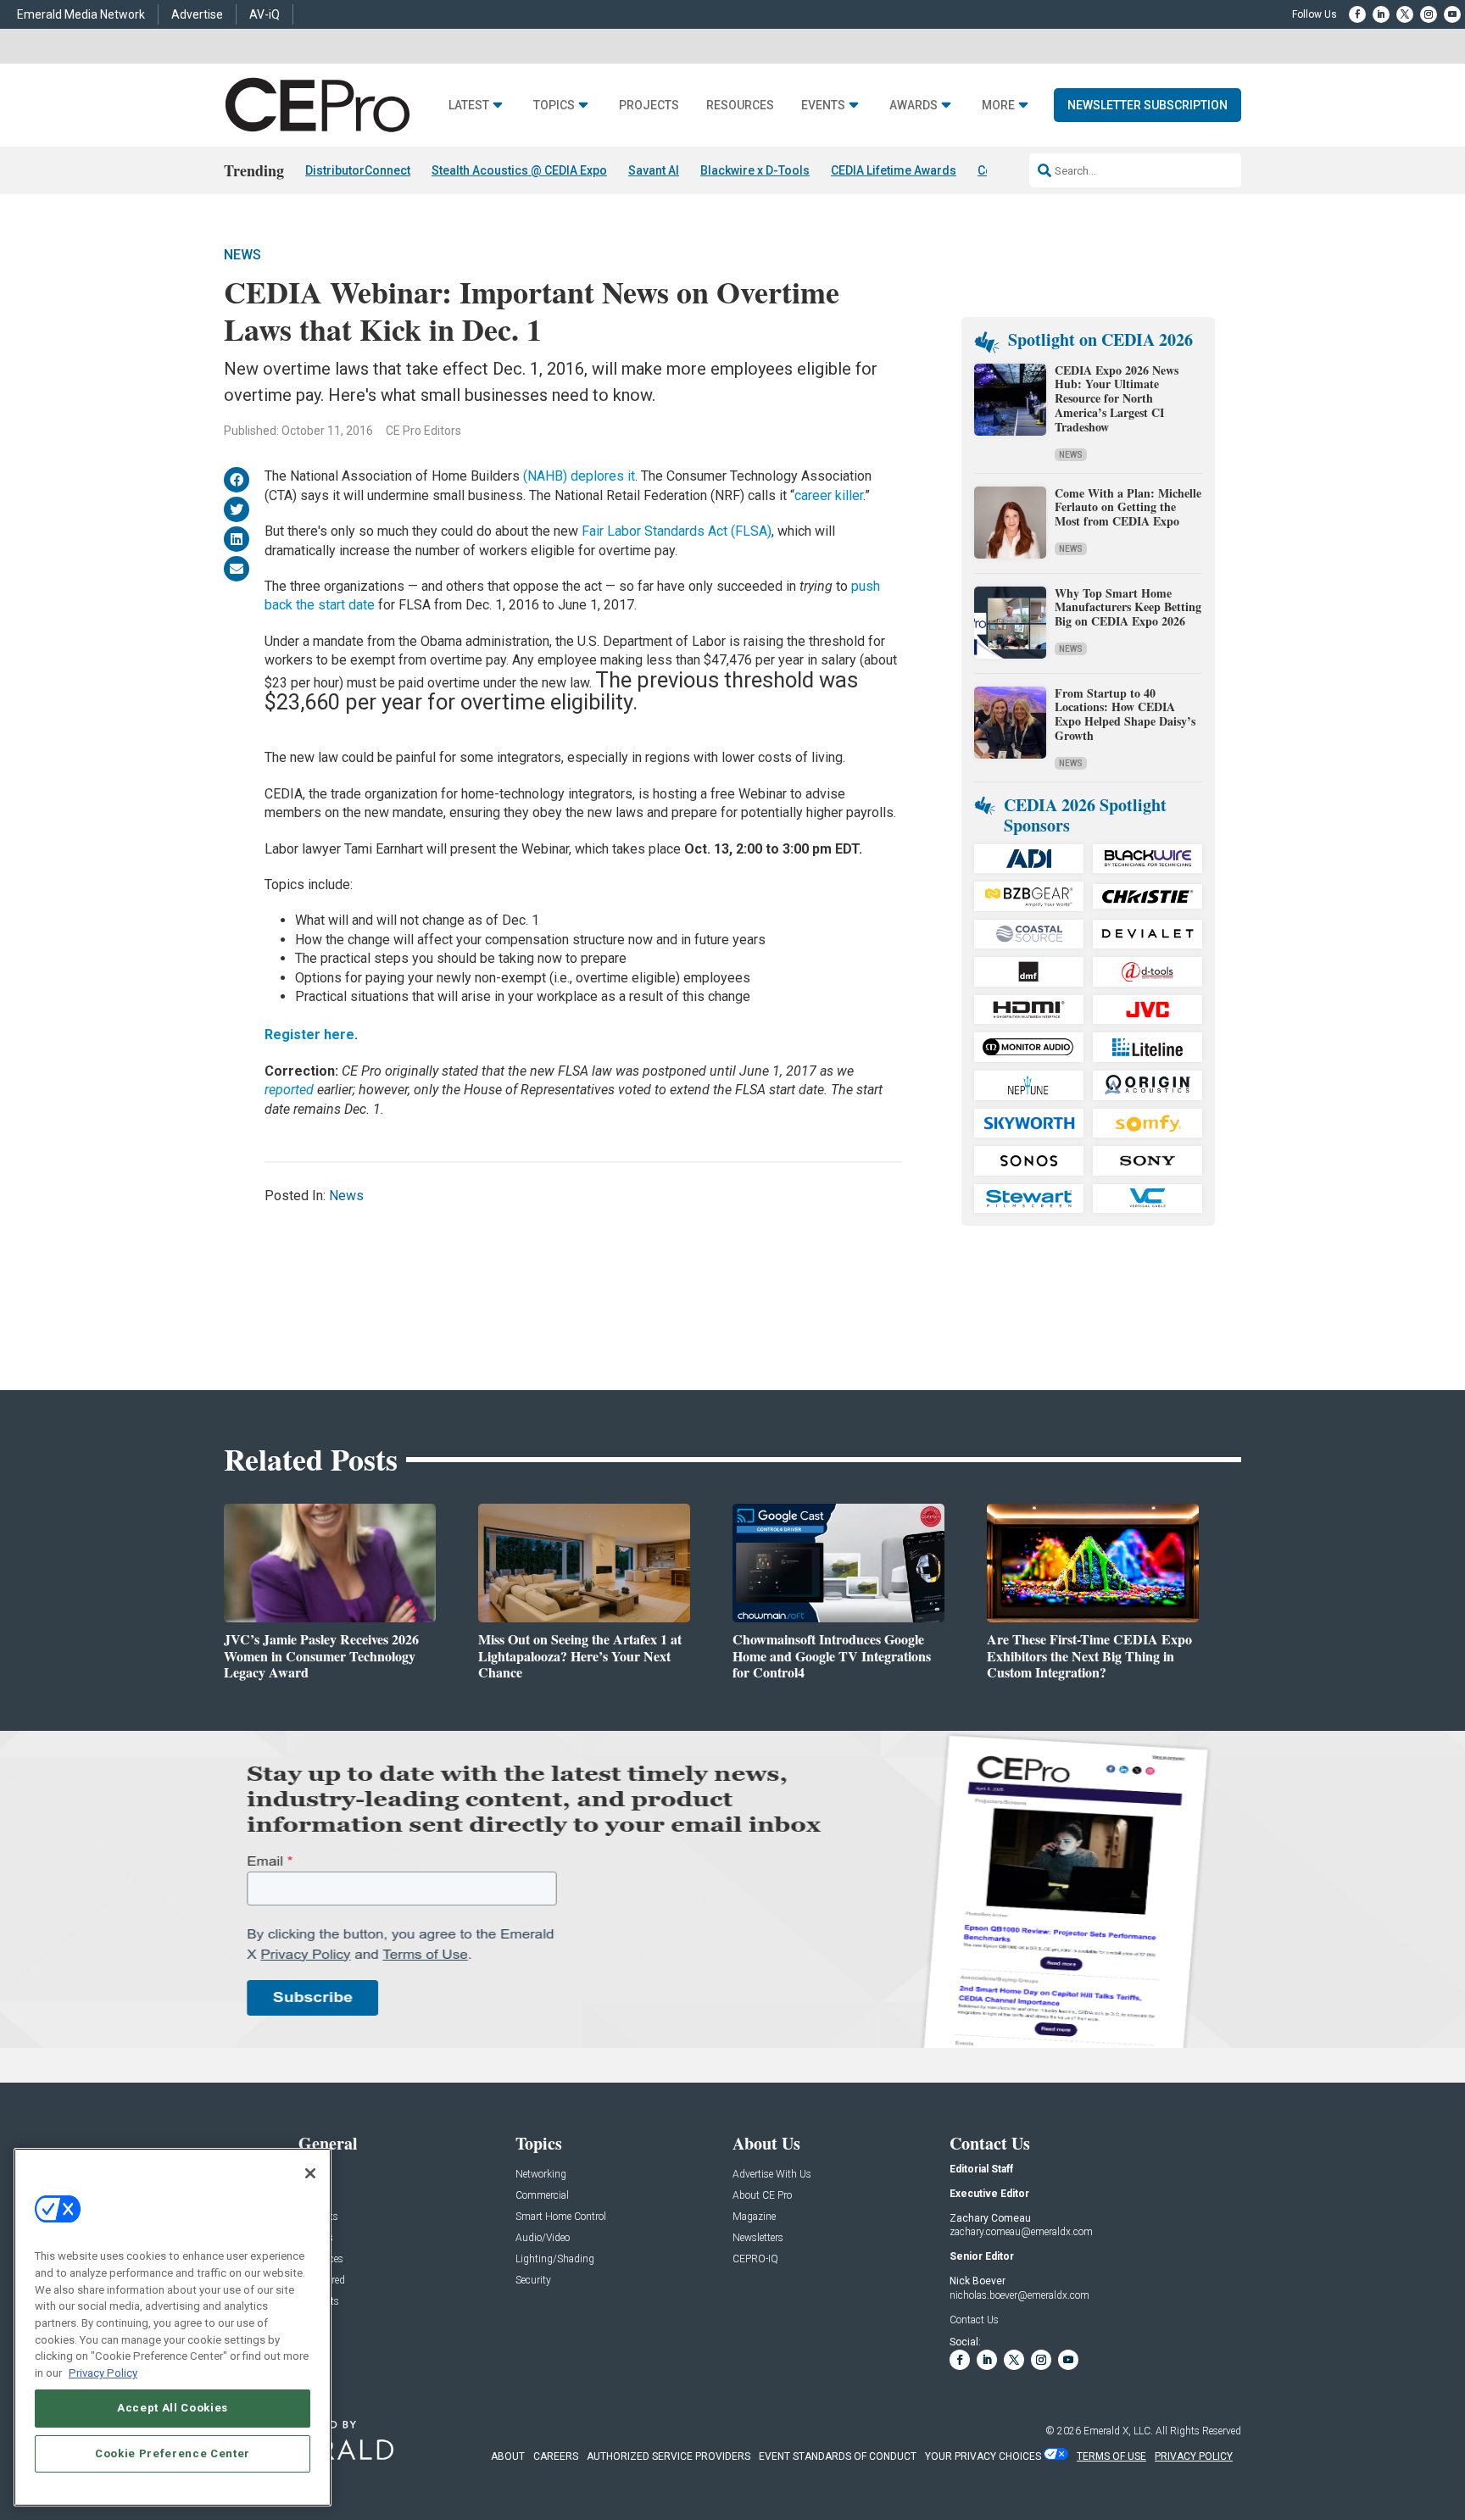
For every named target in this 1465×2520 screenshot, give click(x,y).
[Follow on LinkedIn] (1381, 14)
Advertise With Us (772, 2175)
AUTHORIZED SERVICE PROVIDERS (668, 2456)
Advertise (197, 14)
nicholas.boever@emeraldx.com (1019, 2295)
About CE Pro (762, 2196)
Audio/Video (543, 2238)
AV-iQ (265, 14)
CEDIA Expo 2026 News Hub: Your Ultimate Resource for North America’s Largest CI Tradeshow (1117, 398)
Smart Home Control (561, 2217)
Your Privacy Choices (983, 2456)
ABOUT (508, 2456)
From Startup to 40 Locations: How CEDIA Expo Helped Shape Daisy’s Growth (1125, 714)
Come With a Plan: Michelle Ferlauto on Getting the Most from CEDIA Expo (1128, 507)
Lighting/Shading (555, 2259)
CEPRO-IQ (755, 2259)
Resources (740, 106)
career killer (829, 495)
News (242, 255)
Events (823, 106)
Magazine (754, 2217)
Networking (541, 2175)
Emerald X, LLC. (1118, 2431)
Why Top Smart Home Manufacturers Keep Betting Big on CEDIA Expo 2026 (1128, 607)
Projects (649, 106)
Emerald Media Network (81, 14)
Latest (469, 106)
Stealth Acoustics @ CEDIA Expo (519, 170)
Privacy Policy (103, 2372)
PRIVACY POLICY (1194, 2456)
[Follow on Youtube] (1452, 14)
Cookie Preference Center (173, 2453)
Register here (309, 1035)
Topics (554, 106)
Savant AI (654, 170)
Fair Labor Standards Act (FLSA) (677, 531)
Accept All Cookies (173, 2408)
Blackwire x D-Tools (755, 170)
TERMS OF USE (1111, 2456)
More (998, 106)
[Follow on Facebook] (1357, 14)
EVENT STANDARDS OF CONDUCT (838, 2456)
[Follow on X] (1405, 14)
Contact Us (974, 2320)
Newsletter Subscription (1147, 105)
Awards (914, 106)
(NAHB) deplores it (579, 476)
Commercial (542, 2196)
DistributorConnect (358, 170)
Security (533, 2281)
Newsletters (758, 2238)
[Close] (310, 2173)
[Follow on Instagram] (1429, 14)
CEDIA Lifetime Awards (894, 170)
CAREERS (556, 2456)
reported (289, 1090)
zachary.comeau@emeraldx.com (1021, 2232)
